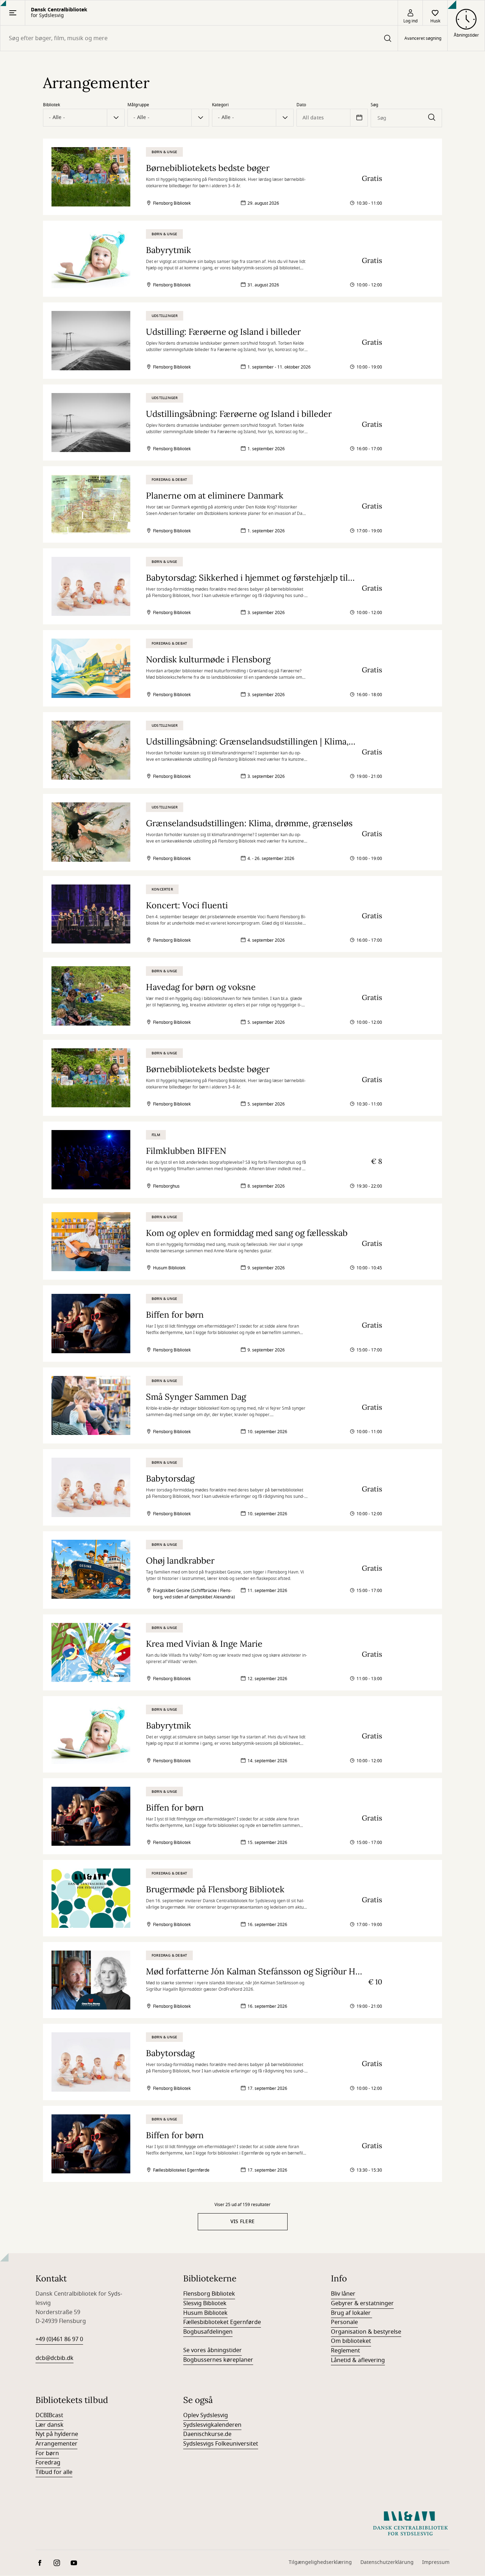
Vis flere (243, 2222)
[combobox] (199, 38)
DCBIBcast (49, 2415)
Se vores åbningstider (212, 2350)
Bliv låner (343, 2294)
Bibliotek (51, 105)
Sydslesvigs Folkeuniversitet (221, 2444)
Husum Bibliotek (205, 2313)
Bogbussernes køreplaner (218, 2360)
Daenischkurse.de (207, 2434)
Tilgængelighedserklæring (320, 2562)
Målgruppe (138, 105)
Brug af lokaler (352, 2313)
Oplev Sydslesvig (206, 2415)
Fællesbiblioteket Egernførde (222, 2322)
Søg (374, 105)
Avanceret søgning (423, 38)
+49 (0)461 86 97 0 (59, 2339)
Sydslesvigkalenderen (212, 2425)
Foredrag (48, 2463)
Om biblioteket (351, 2341)
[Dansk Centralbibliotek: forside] (410, 2523)
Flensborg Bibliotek (209, 2294)
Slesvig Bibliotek (205, 2303)
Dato (301, 105)
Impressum (436, 2562)
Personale (344, 2322)
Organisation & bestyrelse (366, 2332)
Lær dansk (50, 2425)
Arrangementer (56, 2444)
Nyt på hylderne (57, 2434)
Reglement (345, 2351)
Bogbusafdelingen (208, 2332)
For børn (47, 2453)
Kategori (220, 105)
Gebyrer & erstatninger (362, 2303)
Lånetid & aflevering (358, 2360)
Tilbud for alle (54, 2472)
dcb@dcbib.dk (55, 2358)
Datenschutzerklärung (387, 2562)
